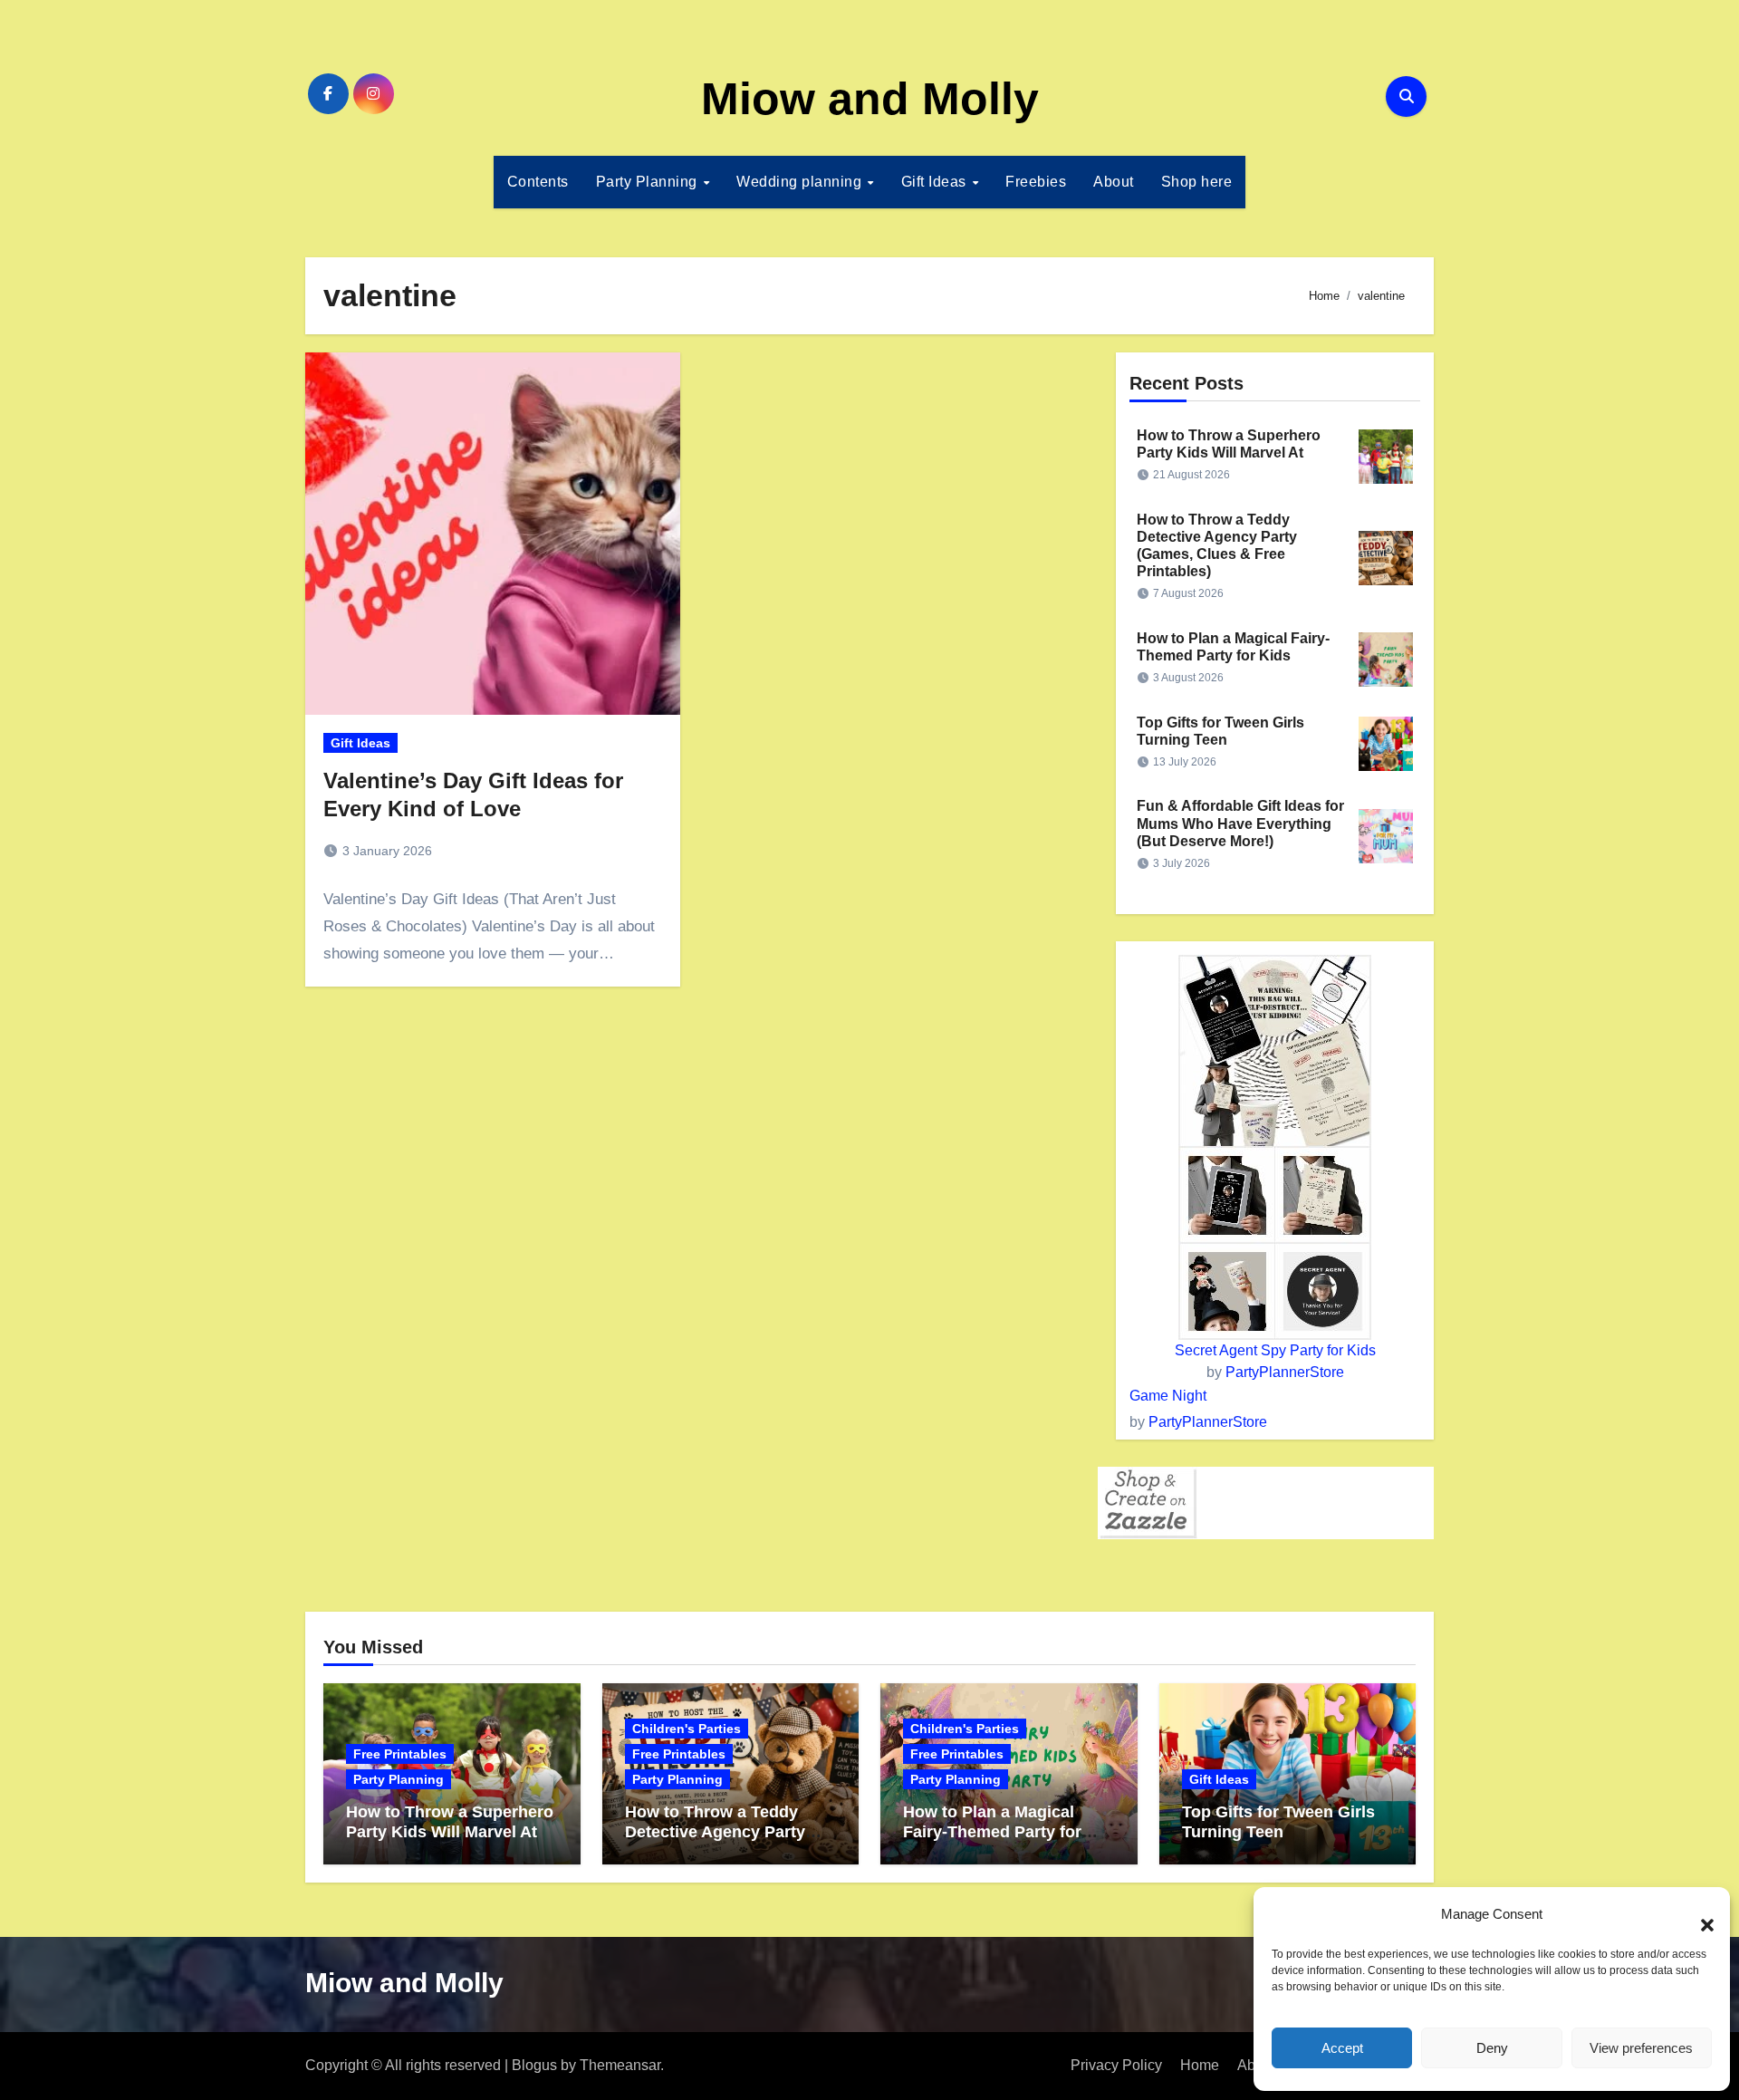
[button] (1698, 1914)
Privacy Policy (1116, 2065)
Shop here (1197, 182)
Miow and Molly (870, 99)
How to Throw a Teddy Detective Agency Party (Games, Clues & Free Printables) (715, 1841)
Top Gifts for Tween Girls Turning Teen (1278, 1822)
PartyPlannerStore (1285, 1372)
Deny (1492, 2048)
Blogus (534, 2065)
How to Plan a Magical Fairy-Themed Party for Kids (992, 1831)
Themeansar (620, 2065)
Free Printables (400, 1754)
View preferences (1641, 2048)
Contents (538, 182)
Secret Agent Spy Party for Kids (1275, 1350)
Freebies (1036, 182)
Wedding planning (801, 182)
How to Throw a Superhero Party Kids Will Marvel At (450, 1822)
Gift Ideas (936, 182)
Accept (1342, 2048)
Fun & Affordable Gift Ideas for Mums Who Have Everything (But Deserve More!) (1240, 823)
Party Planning (649, 182)
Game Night (1168, 1396)
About (1114, 182)
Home (1200, 2065)
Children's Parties (687, 1729)
